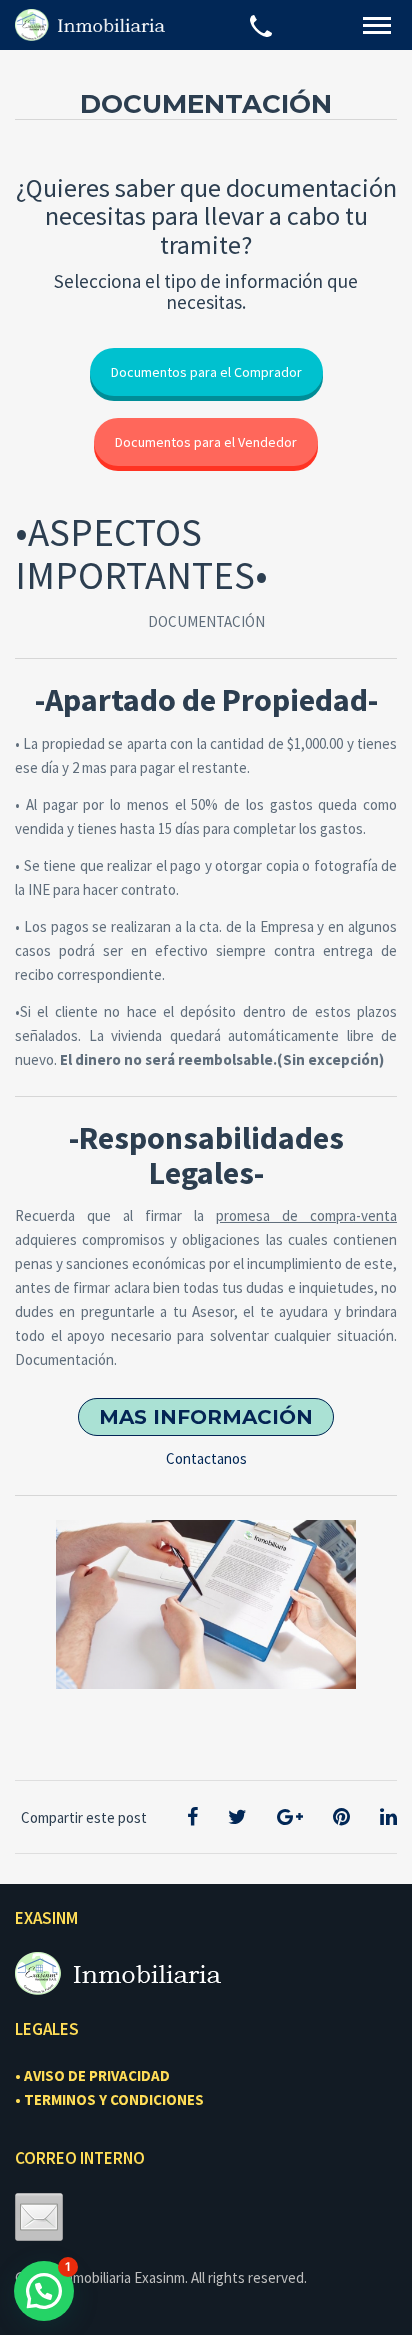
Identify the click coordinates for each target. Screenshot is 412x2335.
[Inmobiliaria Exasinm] (90, 24)
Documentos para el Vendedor (206, 442)
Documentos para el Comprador (206, 372)
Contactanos (206, 1458)
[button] (44, 2291)
